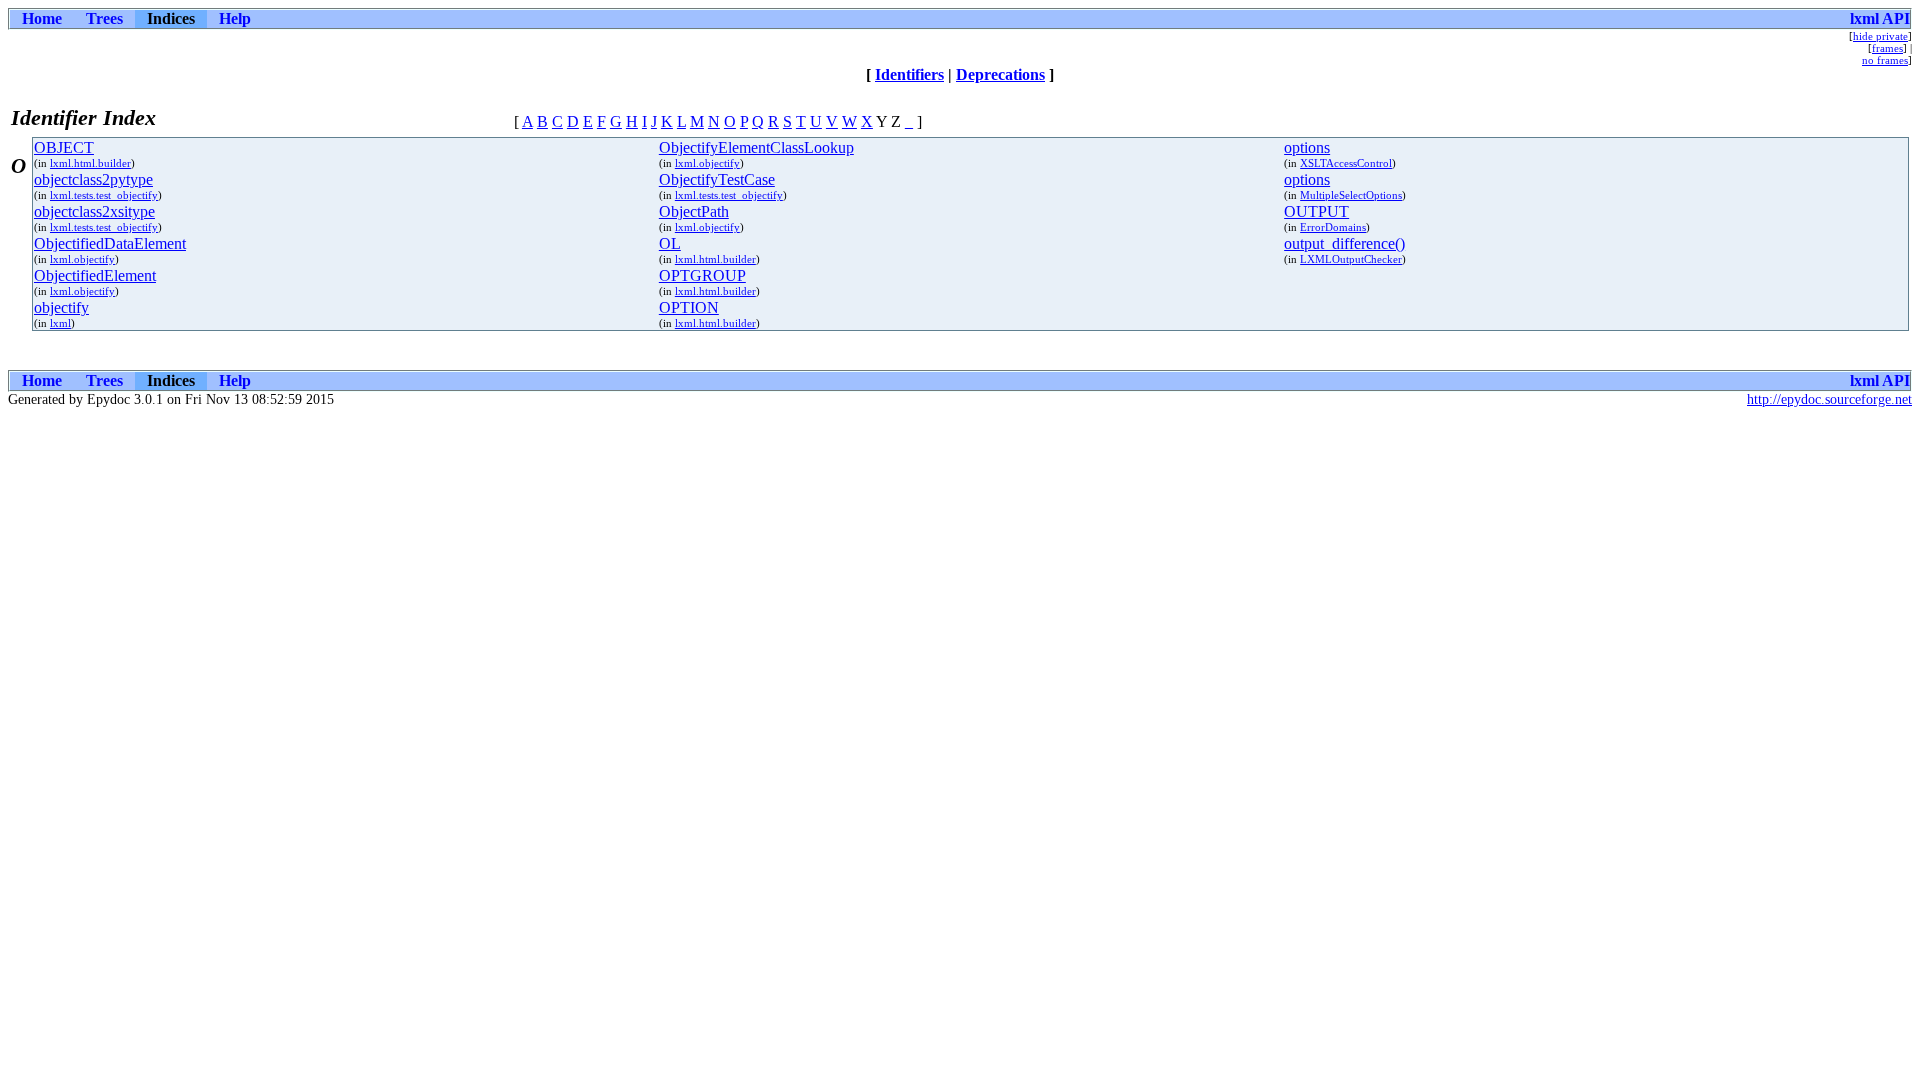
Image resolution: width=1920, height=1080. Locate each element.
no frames (1885, 60)
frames (1887, 48)
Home (42, 18)
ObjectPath (694, 211)
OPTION (689, 307)
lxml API (1880, 18)
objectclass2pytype (93, 179)
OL (670, 243)
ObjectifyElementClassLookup (756, 147)
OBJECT (64, 147)
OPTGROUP (702, 275)
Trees (104, 18)
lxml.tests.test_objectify (104, 195)
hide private (1880, 36)
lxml (60, 323)
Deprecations (1000, 74)
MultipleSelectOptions (1351, 195)
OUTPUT (1316, 211)
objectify (61, 307)
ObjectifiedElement (95, 275)
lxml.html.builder (90, 163)
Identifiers (909, 74)
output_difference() (1344, 243)
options (1307, 147)
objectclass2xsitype (94, 211)
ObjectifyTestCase (717, 179)
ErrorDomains (1333, 227)
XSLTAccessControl (1346, 163)
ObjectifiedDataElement (110, 243)
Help (235, 18)
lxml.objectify (707, 163)
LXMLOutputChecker (1351, 259)
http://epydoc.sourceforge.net (1829, 399)
